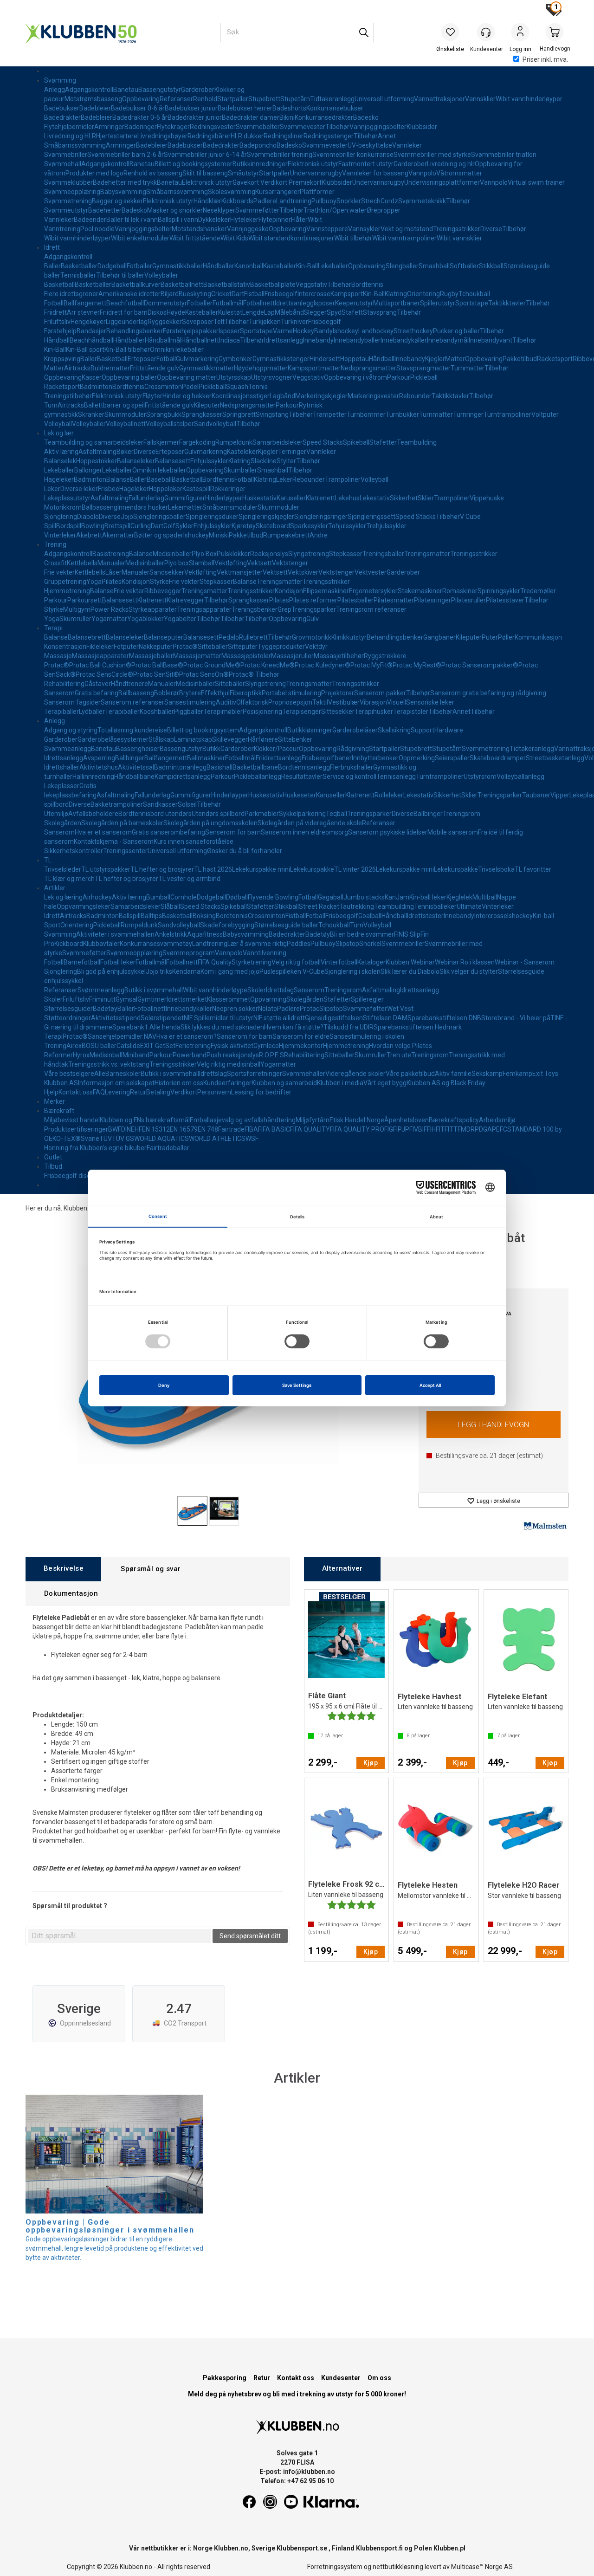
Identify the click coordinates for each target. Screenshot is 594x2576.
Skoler (257, 990)
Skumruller (75, 619)
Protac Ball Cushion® (100, 665)
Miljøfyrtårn (313, 1120)
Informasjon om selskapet (116, 1083)
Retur (138, 1092)
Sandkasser (160, 804)
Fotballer (139, 266)
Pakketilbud (520, 359)
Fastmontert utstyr (366, 164)
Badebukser (62, 108)
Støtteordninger (68, 1018)
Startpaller (233, 99)
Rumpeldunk (234, 442)
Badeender (90, 220)
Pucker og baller (456, 331)
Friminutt (102, 999)
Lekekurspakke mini (261, 869)
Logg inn (520, 33)
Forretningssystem (335, 2567)
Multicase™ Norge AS (482, 2567)
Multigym (77, 609)
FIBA (251, 1129)
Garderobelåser (355, 730)
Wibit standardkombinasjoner (291, 238)
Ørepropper (384, 210)
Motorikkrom (63, 507)
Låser (113, 572)
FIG (389, 1129)
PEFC (500, 1129)
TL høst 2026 (213, 869)
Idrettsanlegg (294, 303)
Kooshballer (157, 712)
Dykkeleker (214, 220)
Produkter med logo (94, 173)
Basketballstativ (227, 285)
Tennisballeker (435, 906)
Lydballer (92, 712)
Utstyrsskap (234, 377)
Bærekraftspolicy (454, 1120)
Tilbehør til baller (120, 275)
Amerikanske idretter (129, 294)
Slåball (170, 906)
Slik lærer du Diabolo (410, 971)
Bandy (323, 331)
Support (423, 730)
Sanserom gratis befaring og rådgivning (488, 693)
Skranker (91, 414)
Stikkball (491, 266)
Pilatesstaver (505, 600)
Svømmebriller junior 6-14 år (205, 155)
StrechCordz (380, 201)
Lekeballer (333, 266)
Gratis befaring (97, 693)
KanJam (397, 897)
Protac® (185, 647)
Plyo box (177, 563)
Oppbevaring (141, 99)
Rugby (449, 294)
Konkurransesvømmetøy (156, 944)
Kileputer (207, 405)
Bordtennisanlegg (304, 767)
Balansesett (173, 461)
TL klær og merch (69, 879)
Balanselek (60, 461)
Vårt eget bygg (385, 1083)
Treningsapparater (204, 609)
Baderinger (141, 127)
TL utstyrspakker (106, 869)
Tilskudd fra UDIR (349, 1027)
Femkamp (517, 1074)
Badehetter (105, 210)
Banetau (126, 90)
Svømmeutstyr (66, 210)
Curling (141, 526)
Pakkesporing (225, 2378)
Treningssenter (125, 851)
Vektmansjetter (240, 572)
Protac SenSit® (156, 674)
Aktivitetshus (99, 767)
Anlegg (55, 90)
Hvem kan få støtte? (294, 1027)
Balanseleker (136, 461)
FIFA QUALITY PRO (357, 1129)
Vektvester (371, 572)
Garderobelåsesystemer (113, 739)
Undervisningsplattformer (442, 182)
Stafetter (383, 442)
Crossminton (163, 387)
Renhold (205, 99)
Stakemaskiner (420, 591)
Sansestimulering (190, 702)
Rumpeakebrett (286, 535)
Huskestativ (259, 498)
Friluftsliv (57, 322)
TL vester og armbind (189, 879)
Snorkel (370, 944)
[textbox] (119, 1936)
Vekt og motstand (407, 229)
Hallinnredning (93, 777)
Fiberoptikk (246, 693)
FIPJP (401, 1129)
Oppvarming (268, 999)
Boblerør (167, 693)
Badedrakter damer (251, 117)
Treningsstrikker (457, 229)
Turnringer (468, 414)
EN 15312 (156, 1129)
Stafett (352, 312)
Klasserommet (229, 999)
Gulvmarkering (197, 359)
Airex (74, 1046)
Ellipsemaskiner (326, 591)
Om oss (379, 2378)
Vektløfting (231, 563)
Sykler (184, 526)
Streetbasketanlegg (555, 758)
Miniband (136, 1055)
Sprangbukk (164, 414)
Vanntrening (62, 229)
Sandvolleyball (215, 424)
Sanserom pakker (380, 693)
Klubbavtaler (101, 944)
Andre (319, 535)
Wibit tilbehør (353, 238)
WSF (252, 1139)
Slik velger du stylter (469, 971)
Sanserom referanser (132, 702)
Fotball (54, 303)
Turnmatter (468, 368)
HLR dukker (247, 136)
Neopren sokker (235, 1009)
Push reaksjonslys (233, 1055)
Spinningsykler (499, 591)
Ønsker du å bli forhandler (245, 851)
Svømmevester (303, 127)
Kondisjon (136, 582)
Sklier (426, 498)
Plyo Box (204, 554)
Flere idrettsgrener (71, 294)
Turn (51, 405)
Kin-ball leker (428, 897)
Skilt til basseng (205, 173)
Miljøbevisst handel (72, 1120)
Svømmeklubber (68, 182)
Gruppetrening (65, 582)
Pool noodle (97, 229)
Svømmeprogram (189, 953)
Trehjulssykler (386, 526)
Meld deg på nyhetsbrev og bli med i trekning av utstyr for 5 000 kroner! (297, 2394)
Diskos (157, 312)
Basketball (59, 285)
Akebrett (89, 535)
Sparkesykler (309, 526)
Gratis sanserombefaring (168, 832)
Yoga (94, 582)
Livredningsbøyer (162, 136)
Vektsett (259, 563)
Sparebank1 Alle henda (146, 1027)
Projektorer (338, 693)
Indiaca (229, 340)
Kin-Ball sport (85, 350)
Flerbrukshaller (352, 767)
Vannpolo (422, 173)
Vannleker (407, 145)
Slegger (315, 312)
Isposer (324, 303)
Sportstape (472, 303)
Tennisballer (78, 275)
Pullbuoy (324, 201)
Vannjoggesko (248, 229)
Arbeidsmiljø (497, 1120)
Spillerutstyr (438, 303)
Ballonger (88, 470)
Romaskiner (460, 591)
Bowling (93, 526)
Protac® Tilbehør (254, 674)
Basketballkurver (136, 285)
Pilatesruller (468, 600)
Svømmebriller (66, 155)
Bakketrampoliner (117, 804)
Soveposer (198, 322)
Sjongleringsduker (212, 517)
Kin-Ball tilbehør (127, 350)
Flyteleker (244, 220)
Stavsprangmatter (423, 368)
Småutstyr (243, 173)
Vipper (560, 795)
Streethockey (413, 331)
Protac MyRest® (417, 665)
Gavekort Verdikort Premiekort (277, 182)
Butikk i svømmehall (154, 990)
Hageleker (59, 479)
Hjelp (51, 1092)
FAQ (99, 1092)
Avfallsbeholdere (93, 814)
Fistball (254, 294)
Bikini (287, 117)
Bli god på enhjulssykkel (111, 971)
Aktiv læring (61, 452)
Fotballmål (228, 303)
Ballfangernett (85, 303)
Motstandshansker (199, 229)
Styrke (159, 582)
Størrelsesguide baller (286, 925)
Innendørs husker (143, 507)
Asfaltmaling (97, 452)
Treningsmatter (427, 554)
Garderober (198, 90)
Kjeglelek (459, 897)
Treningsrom (462, 814)
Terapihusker (374, 712)
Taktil (320, 702)
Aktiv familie (453, 1074)
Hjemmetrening (67, 591)
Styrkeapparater (153, 609)
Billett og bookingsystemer (194, 164)
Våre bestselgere (69, 1074)
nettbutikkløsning (398, 2567)
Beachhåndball (91, 340)
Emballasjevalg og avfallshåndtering (243, 1120)
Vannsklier (480, 99)
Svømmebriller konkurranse (353, 155)
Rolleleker (389, 795)
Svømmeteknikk (422, 201)
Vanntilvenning (265, 953)
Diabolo (88, 517)
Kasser (92, 377)
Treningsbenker (255, 609)
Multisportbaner (397, 303)
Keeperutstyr (354, 303)
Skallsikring (394, 730)
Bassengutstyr (160, 90)
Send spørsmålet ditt (250, 1936)
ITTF (454, 1129)
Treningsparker (314, 609)
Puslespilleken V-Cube (292, 971)
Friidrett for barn (124, 312)
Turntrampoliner (507, 414)
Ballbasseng (100, 507)
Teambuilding (417, 442)
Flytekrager (173, 127)
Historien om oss (179, 1083)
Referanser (176, 99)
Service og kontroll (349, 777)
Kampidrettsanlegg (183, 777)
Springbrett (239, 414)
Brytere (190, 693)
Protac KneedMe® (268, 665)
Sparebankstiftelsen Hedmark (418, 1027)
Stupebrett (264, 99)
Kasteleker (242, 452)
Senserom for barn (233, 832)
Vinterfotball (339, 962)
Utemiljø (56, 814)
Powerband (190, 1055)
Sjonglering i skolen (352, 971)
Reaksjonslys (269, 554)
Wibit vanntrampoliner (404, 238)
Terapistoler (411, 712)
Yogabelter (180, 619)
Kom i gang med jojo (230, 971)
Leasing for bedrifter (261, 1092)
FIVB (416, 1129)
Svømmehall (63, 164)
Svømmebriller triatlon (504, 155)
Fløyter (152, 396)
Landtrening (294, 201)
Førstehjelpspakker (191, 331)
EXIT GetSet (158, 1046)
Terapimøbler (223, 712)
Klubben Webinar (410, 962)
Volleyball (58, 424)
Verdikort (184, 1092)
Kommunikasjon (538, 637)
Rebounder (415, 396)
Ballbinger (130, 758)
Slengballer (402, 266)
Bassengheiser (138, 749)
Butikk (211, 749)
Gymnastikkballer (178, 266)
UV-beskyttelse (370, 145)
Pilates (112, 582)
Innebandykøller (404, 340)
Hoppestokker (97, 461)
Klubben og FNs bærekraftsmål (145, 1120)
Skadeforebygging (227, 925)
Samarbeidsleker (278, 442)
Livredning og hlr (451, 164)
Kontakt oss (76, 1092)
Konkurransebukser (335, 108)
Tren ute (399, 1055)
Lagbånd (282, 396)
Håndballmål (163, 340)
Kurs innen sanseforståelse (194, 841)
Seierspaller (452, 758)
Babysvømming (123, 192)
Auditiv (226, 702)
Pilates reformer (313, 600)
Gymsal (126, 999)
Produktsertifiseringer (76, 1129)
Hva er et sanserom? (187, 1036)
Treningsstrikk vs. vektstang (109, 1064)
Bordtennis (367, 285)
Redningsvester (213, 127)
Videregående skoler (355, 1074)
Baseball (159, 479)
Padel (190, 387)
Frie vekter (59, 572)
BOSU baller (99, 1046)
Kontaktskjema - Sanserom (114, 841)
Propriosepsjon (290, 702)
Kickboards (237, 201)
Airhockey (97, 897)
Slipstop (347, 944)
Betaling (158, 1092)
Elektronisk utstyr (313, 164)
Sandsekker (167, 572)
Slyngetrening (309, 554)
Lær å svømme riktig (257, 944)
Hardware (449, 730)
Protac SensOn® (204, 674)
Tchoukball (474, 294)
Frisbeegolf (281, 294)
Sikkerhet (404, 498)
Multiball (485, 897)
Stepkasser (346, 554)
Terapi (53, 628)
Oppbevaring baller (129, 377)
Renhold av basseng (153, 173)
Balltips (151, 916)
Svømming (60, 80)
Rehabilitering (64, 684)
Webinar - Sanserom (525, 962)
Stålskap (161, 739)
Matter (455, 359)
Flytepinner (275, 220)
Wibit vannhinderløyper (529, 99)
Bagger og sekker (117, 201)
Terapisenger (302, 712)
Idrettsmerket (187, 999)
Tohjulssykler (347, 526)
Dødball (237, 897)
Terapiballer (61, 712)
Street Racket (319, 906)
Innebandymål (448, 340)
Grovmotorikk (312, 637)
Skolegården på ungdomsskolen (210, 823)
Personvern (214, 1092)
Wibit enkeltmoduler (140, 238)
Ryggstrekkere (385, 656)
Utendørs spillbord (218, 814)
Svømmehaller (304, 1074)
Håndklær (207, 201)
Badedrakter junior (195, 117)
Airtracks (77, 368)
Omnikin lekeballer (177, 350)
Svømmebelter (258, 127)
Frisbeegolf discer (70, 1176)
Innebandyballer (357, 340)
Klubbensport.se (302, 2548)
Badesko (366, 117)
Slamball (202, 563)
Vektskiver (303, 572)
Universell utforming (384, 99)
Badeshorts (289, 108)
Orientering (423, 294)
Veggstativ (311, 285)
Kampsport (347, 294)
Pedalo (229, 637)
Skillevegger (230, 739)
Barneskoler (123, 1074)
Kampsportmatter (314, 368)
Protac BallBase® (157, 665)
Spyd (334, 312)
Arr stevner (83, 312)
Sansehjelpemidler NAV (122, 1036)
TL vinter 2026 (355, 869)
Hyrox (81, 1055)
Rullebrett (253, 637)
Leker (284, 479)
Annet (387, 136)
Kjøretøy (244, 526)
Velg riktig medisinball (229, 1064)
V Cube (470, 517)
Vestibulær (344, 702)
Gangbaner (439, 637)
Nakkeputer (156, 647)
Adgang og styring (71, 730)
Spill (50, 526)
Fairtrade (231, 1129)
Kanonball (249, 266)
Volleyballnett (126, 424)
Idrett (52, 247)
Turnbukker (402, 414)
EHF (136, 1129)
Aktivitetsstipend (116, 1018)
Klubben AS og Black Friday (446, 1083)
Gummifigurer (185, 498)
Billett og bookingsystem (203, 730)
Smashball (434, 266)
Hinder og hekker (187, 396)
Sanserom (59, 693)
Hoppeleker (166, 489)
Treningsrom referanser (371, 609)
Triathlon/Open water (335, 210)
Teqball (336, 814)
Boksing (204, 916)
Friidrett (55, 312)
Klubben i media (340, 1083)
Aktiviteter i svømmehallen (115, 934)
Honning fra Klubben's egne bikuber (95, 1148)
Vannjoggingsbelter (378, 127)
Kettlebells (82, 563)
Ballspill (130, 916)
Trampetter (330, 414)
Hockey (303, 331)
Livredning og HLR (70, 136)
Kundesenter (341, 2378)
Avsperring (99, 758)
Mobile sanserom (453, 832)
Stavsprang (380, 312)
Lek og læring (63, 897)
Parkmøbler (262, 814)
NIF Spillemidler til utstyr (219, 1018)
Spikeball (356, 442)
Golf (169, 526)
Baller (52, 266)
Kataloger (371, 962)
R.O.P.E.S (271, 1055)
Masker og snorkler (175, 210)
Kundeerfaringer (227, 1083)
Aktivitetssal (136, 767)
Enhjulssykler (209, 461)
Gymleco (266, 1046)
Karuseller (291, 498)
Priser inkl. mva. (545, 59)
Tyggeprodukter (281, 647)
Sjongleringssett (371, 517)
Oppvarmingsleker (84, 906)
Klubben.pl (449, 2548)
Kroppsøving (62, 359)
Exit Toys (545, 1074)
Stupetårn (295, 99)
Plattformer (317, 192)
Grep (284, 609)
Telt (219, 322)
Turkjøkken (265, 322)
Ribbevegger (163, 591)
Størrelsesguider (68, 1009)
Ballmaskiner (206, 758)
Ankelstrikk (171, 934)
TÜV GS (123, 1139)
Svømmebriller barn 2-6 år (126, 155)
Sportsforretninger (255, 1074)
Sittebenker (295, 739)
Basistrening (111, 554)
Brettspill (117, 526)
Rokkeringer (228, 489)
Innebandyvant (491, 340)
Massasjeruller (292, 656)
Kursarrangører (278, 192)
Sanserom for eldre (301, 1036)
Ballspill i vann (178, 220)
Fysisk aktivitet (232, 1046)
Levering (117, 1092)
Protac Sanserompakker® (480, 665)
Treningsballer (383, 554)
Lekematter (185, 507)
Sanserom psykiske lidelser (388, 832)
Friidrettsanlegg (279, 758)
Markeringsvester (373, 396)
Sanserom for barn (245, 1036)
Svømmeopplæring (72, 192)
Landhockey (376, 331)
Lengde (253, 312)
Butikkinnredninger (260, 164)
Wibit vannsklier (459, 238)
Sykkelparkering (302, 814)
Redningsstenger (329, 136)
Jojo (127, 517)
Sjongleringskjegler (266, 517)
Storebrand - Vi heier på (516, 1018)
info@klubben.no (309, 2472)
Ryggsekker (165, 322)
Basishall (220, 767)
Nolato (268, 1009)
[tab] (63, 1569)
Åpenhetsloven (407, 1120)
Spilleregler (367, 999)
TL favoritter (533, 869)
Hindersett (325, 359)
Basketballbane (255, 767)
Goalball (370, 916)
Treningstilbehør (68, 396)
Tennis (258, 387)
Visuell (397, 702)
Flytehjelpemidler (69, 127)
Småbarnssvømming (75, 145)
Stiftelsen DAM (385, 1018)
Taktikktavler (507, 303)
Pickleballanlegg (258, 777)
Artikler (55, 888)
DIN (126, 1129)
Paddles (299, 944)
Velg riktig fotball (296, 962)
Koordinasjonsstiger (241, 396)
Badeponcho (258, 145)
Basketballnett (182, 285)
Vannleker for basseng (375, 173)
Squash (237, 387)
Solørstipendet (162, 1018)
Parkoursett (85, 600)
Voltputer (545, 414)
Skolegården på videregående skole (310, 823)
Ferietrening (193, 1046)
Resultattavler (302, 777)
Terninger (292, 452)
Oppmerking (417, 758)
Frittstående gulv (155, 368)
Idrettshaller (62, 767)
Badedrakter (62, 117)
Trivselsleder (63, 869)
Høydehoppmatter (261, 368)
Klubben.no (80, 1208)
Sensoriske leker (430, 702)
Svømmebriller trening (280, 155)
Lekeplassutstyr (67, 498)
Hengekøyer (88, 322)
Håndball (57, 340)
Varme (283, 331)
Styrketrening (252, 962)
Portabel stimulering (291, 693)
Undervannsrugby (316, 173)
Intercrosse (314, 294)
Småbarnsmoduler (230, 507)
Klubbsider (422, 127)
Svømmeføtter (257, 210)
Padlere (265, 201)
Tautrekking (357, 906)
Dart (238, 294)
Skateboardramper (498, 758)
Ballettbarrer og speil (114, 405)
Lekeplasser (62, 786)
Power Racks (110, 609)
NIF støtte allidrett (279, 1018)
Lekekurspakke (312, 869)
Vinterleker (60, 535)
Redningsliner (284, 136)
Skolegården (63, 823)
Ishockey (345, 331)
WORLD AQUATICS (161, 1139)
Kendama (186, 971)
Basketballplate (273, 285)
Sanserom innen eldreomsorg (304, 832)
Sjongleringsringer (321, 517)
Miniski (219, 535)
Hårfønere (263, 739)
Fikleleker (100, 647)
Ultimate (469, 906)
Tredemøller (538, 591)
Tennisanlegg (396, 777)
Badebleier (95, 108)
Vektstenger (290, 563)
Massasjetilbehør (339, 656)
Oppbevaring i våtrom (355, 377)
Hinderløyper (224, 498)
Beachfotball (125, 303)
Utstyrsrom (480, 777)
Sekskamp (487, 1074)
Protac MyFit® (371, 665)
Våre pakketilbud (410, 1074)
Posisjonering (262, 712)
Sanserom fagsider (72, 702)
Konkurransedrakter (324, 117)
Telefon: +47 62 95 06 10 (297, 2481)
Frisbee (109, 489)
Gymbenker (236, 359)
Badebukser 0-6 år (138, 108)
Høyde (176, 312)
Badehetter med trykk (125, 182)
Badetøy (318, 934)
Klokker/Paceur (276, 749)
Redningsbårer (209, 136)
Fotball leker (118, 962)
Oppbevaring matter (187, 377)
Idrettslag (280, 990)
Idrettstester (425, 916)
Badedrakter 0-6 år (140, 117)
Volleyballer (161, 275)
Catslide (128, 1046)
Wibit (315, 220)
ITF (443, 1129)
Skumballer (240, 470)
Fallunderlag (146, 498)
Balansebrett (87, 637)
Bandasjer (91, 331)
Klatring (396, 294)
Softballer (464, 266)
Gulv (313, 619)
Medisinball (106, 1055)
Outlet (53, 1157)
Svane (90, 1139)
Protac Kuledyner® (323, 665)
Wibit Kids (234, 238)
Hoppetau (355, 359)
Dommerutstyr (165, 303)
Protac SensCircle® (104, 674)
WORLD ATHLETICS (217, 1139)
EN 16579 (184, 1129)
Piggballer (189, 712)
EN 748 (208, 1129)
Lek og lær (59, 433)
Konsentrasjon (65, 647)
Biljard (170, 294)
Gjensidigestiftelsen (334, 1018)
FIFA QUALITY (310, 1129)
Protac (310, 1009)
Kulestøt (230, 312)
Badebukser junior (191, 108)
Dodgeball (112, 266)
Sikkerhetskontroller (74, 851)
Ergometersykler (373, 591)
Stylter (286, 461)
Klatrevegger (185, 600)
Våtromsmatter (459, 173)
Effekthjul (215, 693)
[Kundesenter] (486, 32)
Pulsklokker (233, 554)
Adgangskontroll (89, 90)
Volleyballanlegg (520, 777)
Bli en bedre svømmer (362, 934)
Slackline (264, 461)
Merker (55, 1101)
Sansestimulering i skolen (367, 1036)
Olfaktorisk (252, 702)
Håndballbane (134, 777)
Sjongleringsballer (159, 517)
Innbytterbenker (375, 758)
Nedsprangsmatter (368, 368)
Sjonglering (61, 517)
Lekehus (347, 498)
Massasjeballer (151, 656)
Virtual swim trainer (536, 182)
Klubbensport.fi (379, 2548)
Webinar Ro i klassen (465, 962)
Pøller (506, 637)
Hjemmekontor (301, 1046)
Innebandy (318, 340)
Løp (269, 312)
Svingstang (272, 414)
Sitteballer (213, 647)
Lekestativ (375, 498)
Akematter (118, 535)
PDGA (483, 1129)
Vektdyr (316, 647)
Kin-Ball (307, 266)
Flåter (299, 220)
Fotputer (126, 647)
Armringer (109, 127)
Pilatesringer (433, 600)
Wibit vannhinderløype (215, 990)
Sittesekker (338, 712)
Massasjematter (197, 656)
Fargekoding (197, 442)
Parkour (399, 377)
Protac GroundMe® (212, 665)
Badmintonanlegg (180, 767)
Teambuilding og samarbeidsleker (94, 442)
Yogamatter (109, 619)
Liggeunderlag (127, 322)
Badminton (96, 387)
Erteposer (142, 359)
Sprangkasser (202, 414)
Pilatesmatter (394, 600)
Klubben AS (61, 1083)
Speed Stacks (323, 442)
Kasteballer (280, 266)
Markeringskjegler (321, 396)
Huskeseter (299, 795)
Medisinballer (172, 554)
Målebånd (289, 312)
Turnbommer (366, 414)
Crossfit (55, 563)
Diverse (491, 229)
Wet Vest (400, 1009)
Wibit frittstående (195, 238)
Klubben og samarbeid (284, 1083)
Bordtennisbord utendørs (155, 814)
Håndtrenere (129, 684)
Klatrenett (320, 498)
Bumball (158, 897)
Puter (490, 637)
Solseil (187, 804)
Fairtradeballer (168, 1148)
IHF (435, 1129)
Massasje (58, 656)
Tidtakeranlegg (332, 99)
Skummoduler (125, 414)
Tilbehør (337, 127)
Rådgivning (353, 749)
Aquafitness (205, 934)
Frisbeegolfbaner (327, 758)
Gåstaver (98, 684)
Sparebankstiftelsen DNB (444, 1018)
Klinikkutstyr (349, 637)
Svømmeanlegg (68, 749)
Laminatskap (193, 739)
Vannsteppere (327, 229)
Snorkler (349, 201)
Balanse (118, 479)
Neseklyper (219, 210)
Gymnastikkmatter (207, 368)
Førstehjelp (60, 331)
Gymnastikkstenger (281, 359)
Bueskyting (195, 294)
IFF (426, 1129)
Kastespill (196, 489)
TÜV (106, 1139)
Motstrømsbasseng (93, 99)
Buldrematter (110, 368)
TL (48, 860)
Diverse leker (79, 489)
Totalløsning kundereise (132, 730)
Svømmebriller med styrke (432, 155)
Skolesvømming (232, 192)
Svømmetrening (68, 201)
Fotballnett (259, 303)
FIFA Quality (215, 962)
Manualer (111, 563)
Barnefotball (82, 962)
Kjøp (494, 1424)
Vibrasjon (373, 702)
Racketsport (555, 359)
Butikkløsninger (310, 730)
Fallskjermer (161, 442)
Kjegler (435, 359)
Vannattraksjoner (439, 99)
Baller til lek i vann (132, 220)
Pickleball (424, 377)
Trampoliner (343, 479)
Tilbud (53, 1166)
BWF (115, 1129)
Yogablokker (145, 619)
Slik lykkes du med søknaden (222, 1027)
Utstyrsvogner (272, 377)
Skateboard (273, 526)
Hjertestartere (117, 136)
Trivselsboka (496, 869)
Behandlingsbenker (135, 331)
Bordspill (69, 526)
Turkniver (294, 322)
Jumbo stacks (364, 897)
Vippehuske (487, 498)
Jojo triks (159, 971)
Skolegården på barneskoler (122, 823)
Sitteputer (243, 647)
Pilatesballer (355, 600)
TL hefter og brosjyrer (162, 869)
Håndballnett (200, 340)
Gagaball (331, 897)
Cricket (221, 294)
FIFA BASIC (274, 1129)
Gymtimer (152, 999)
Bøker (125, 452)
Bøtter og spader (159, 535)
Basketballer (79, 266)
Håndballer (219, 266)
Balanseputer (164, 637)
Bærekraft (59, 1111)
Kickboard (69, 944)
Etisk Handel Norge (357, 1120)
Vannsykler (364, 229)
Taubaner (536, 795)
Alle (100, 1074)
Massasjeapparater (100, 656)
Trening (55, 544)
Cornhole (184, 897)
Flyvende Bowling (273, 897)
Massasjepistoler (246, 656)
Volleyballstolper (170, 424)
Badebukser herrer (245, 108)
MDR (468, 1129)
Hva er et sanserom (103, 832)
